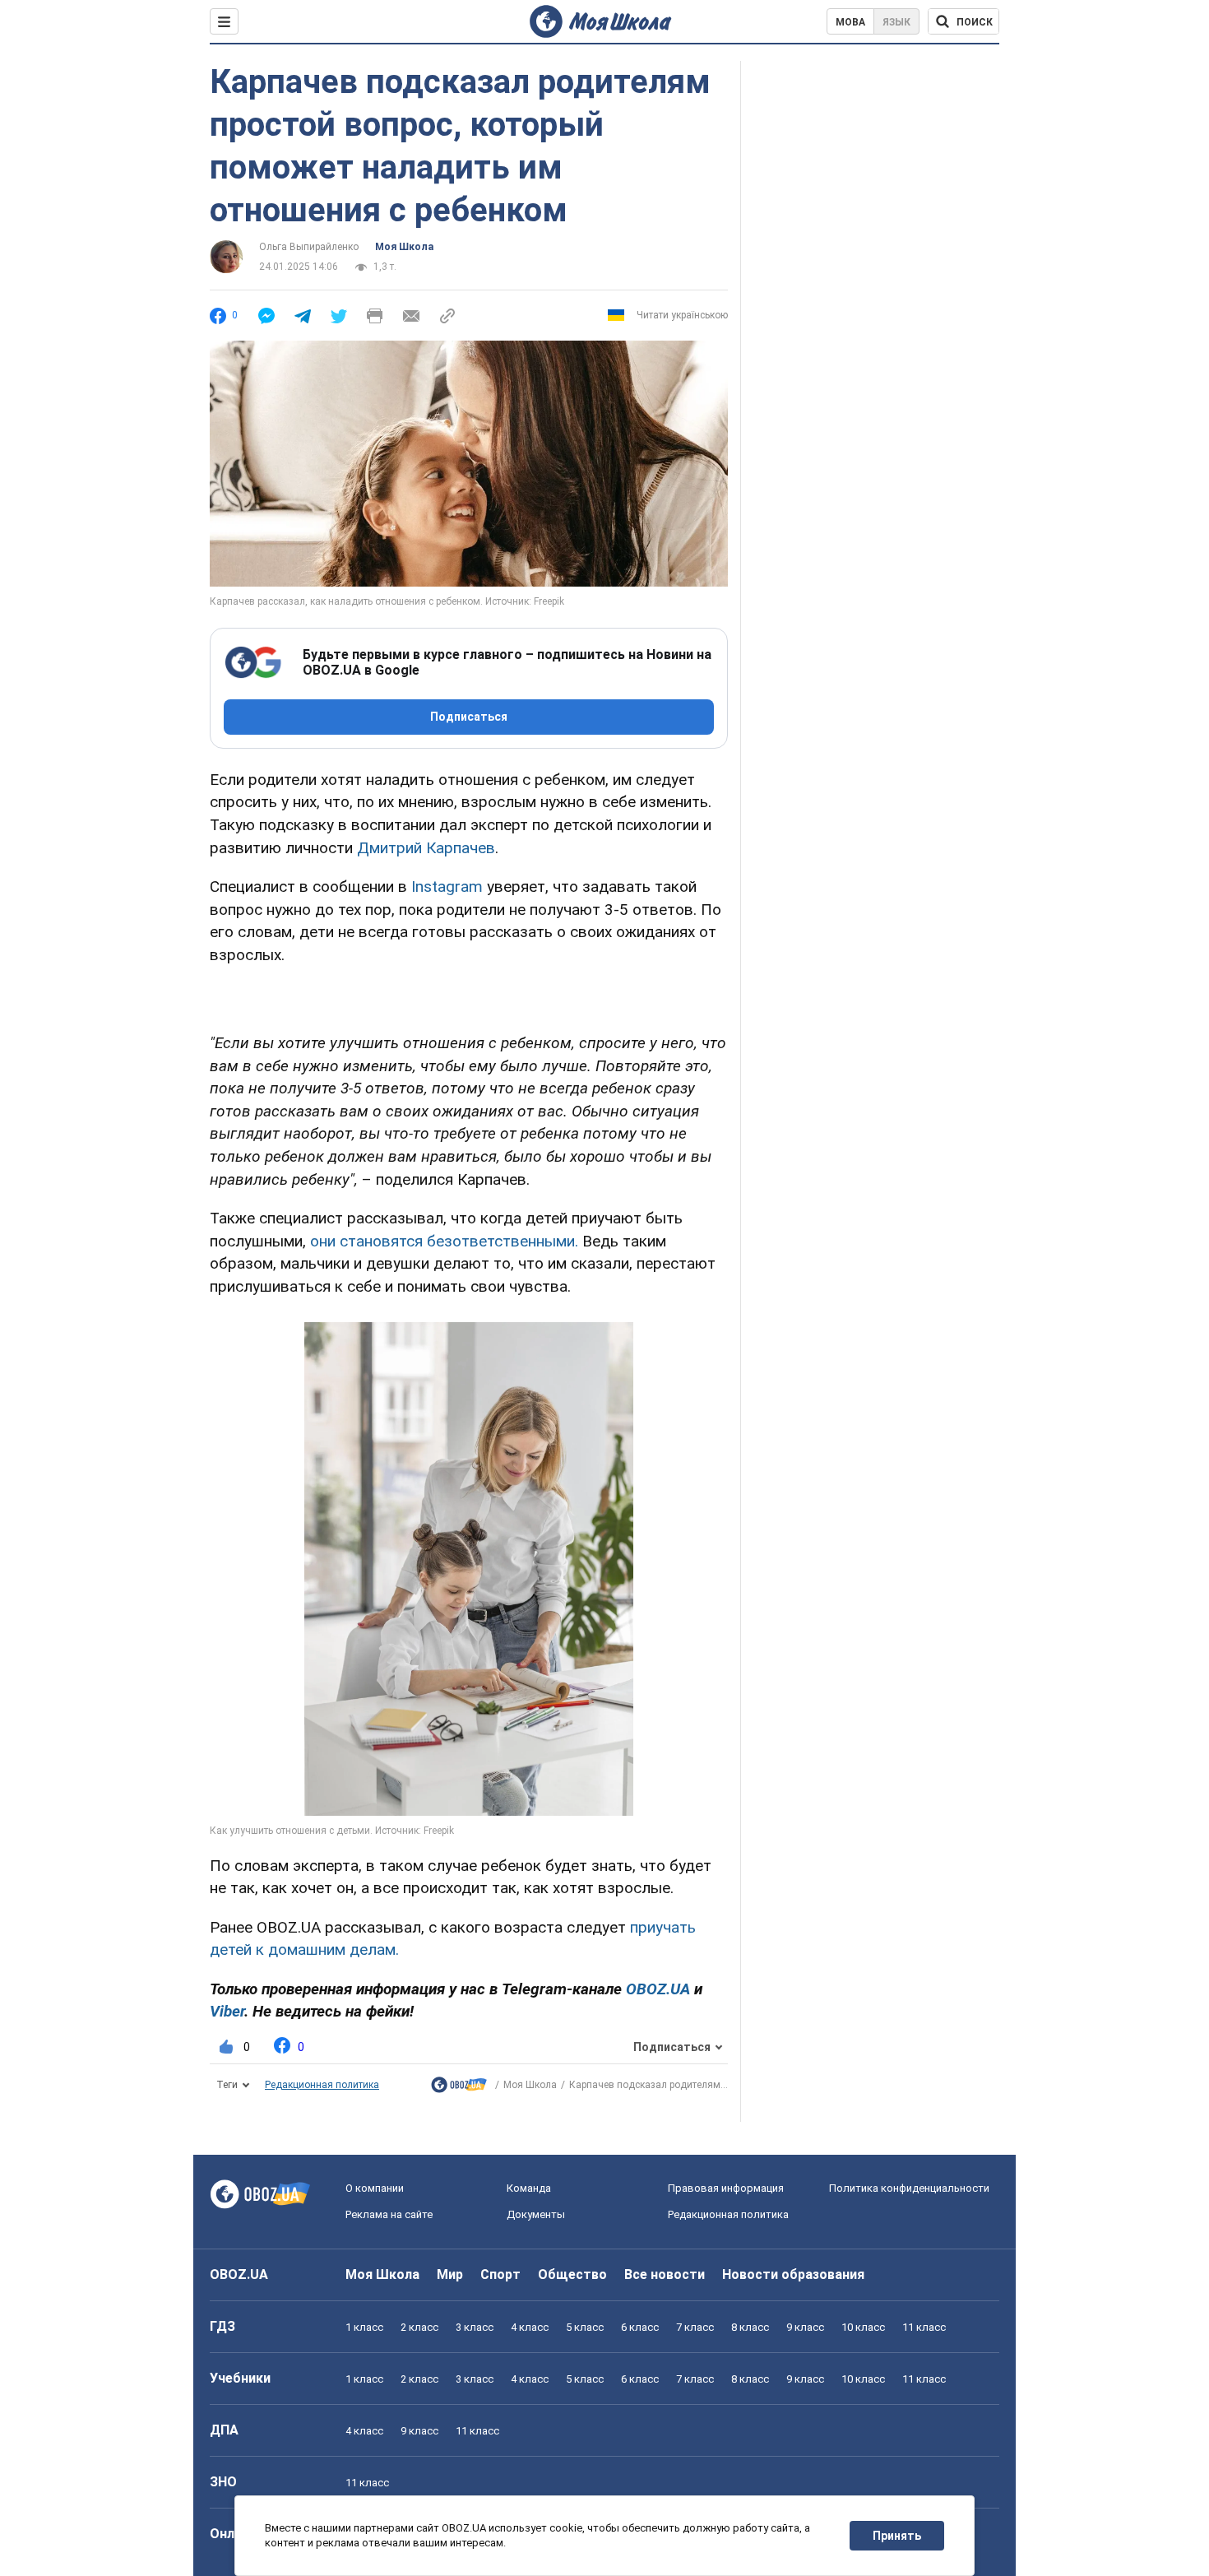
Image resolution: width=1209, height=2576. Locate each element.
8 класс (750, 2327)
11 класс (924, 2327)
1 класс (364, 2327)
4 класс (530, 2327)
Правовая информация (726, 2188)
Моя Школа (404, 247)
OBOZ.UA (239, 2274)
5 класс (585, 2327)
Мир (450, 2274)
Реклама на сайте (389, 2214)
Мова (850, 22)
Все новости (665, 2274)
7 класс (695, 2327)
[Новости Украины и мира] (459, 2089)
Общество (572, 2274)
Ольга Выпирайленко (309, 247)
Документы (536, 2214)
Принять (897, 2536)
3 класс (475, 2327)
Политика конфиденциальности (909, 2188)
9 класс (805, 2327)
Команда (529, 2188)
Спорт (500, 2274)
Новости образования (793, 2274)
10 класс (863, 2327)
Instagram (447, 887)
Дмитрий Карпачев (426, 848)
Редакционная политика (322, 2085)
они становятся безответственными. (444, 1241)
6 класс (640, 2327)
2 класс (419, 2327)
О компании (375, 2188)
